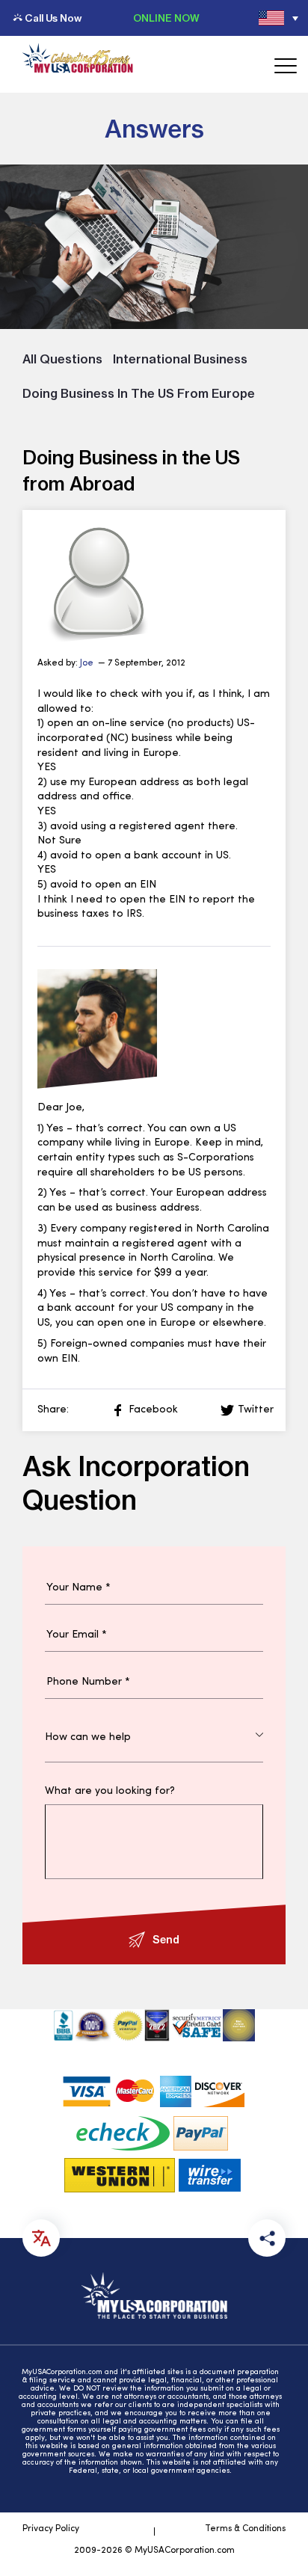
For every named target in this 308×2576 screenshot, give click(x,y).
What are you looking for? (110, 1792)
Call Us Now (53, 18)
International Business (180, 359)
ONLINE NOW (166, 18)
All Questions (62, 359)
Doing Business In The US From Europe (139, 393)
